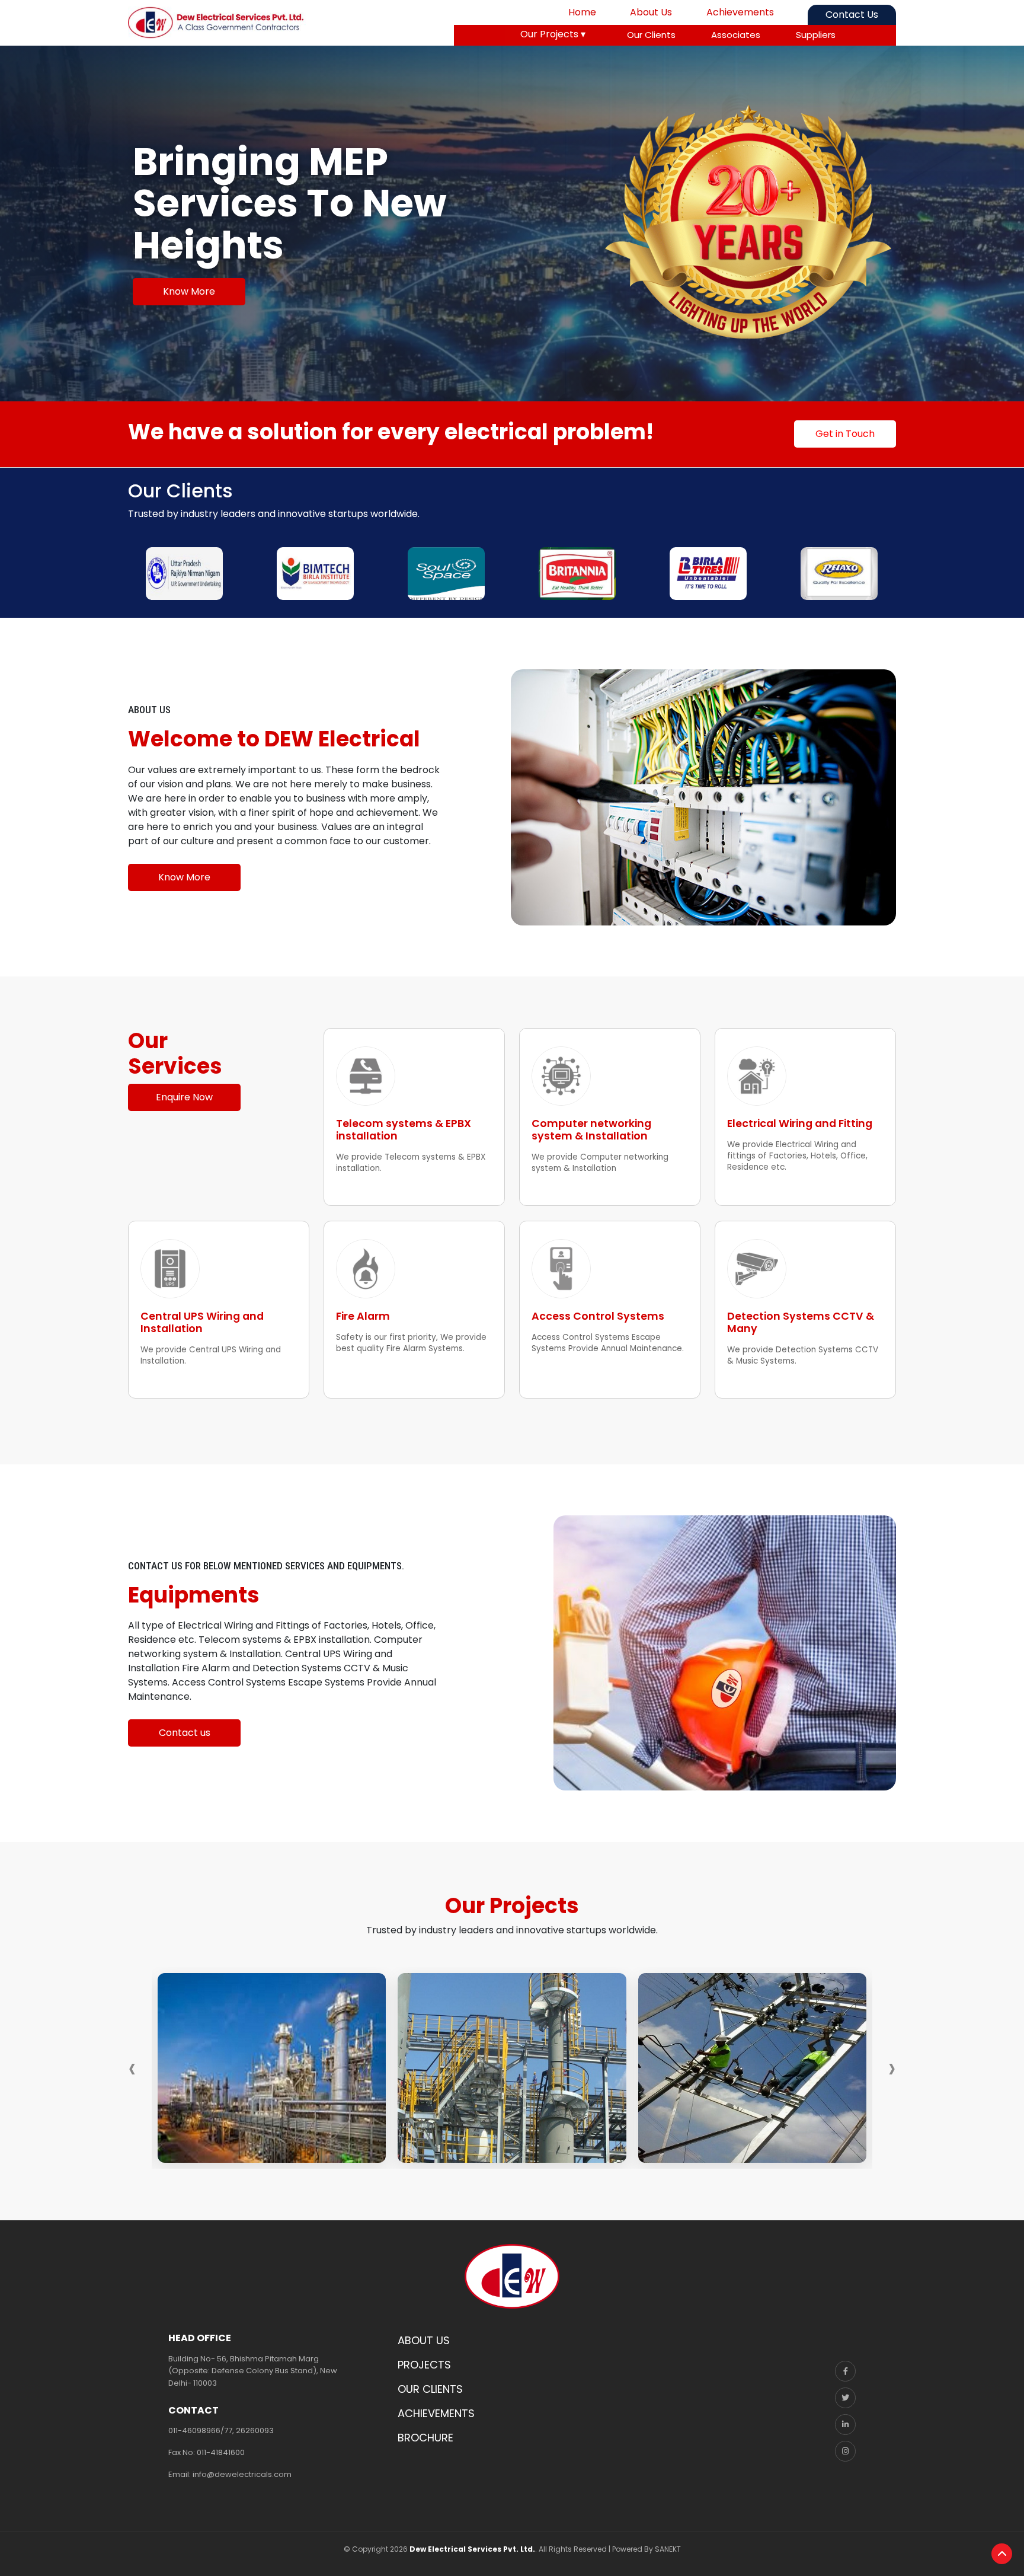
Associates (736, 35)
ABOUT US (424, 2340)
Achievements (740, 12)
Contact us (185, 1733)
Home (582, 12)
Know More (189, 291)
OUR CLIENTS (430, 2389)
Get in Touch (845, 434)
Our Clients (651, 35)
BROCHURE (425, 2438)
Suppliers (816, 35)
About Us (651, 12)
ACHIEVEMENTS (436, 2413)
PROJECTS (424, 2365)
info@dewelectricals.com (242, 2474)
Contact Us (852, 15)
